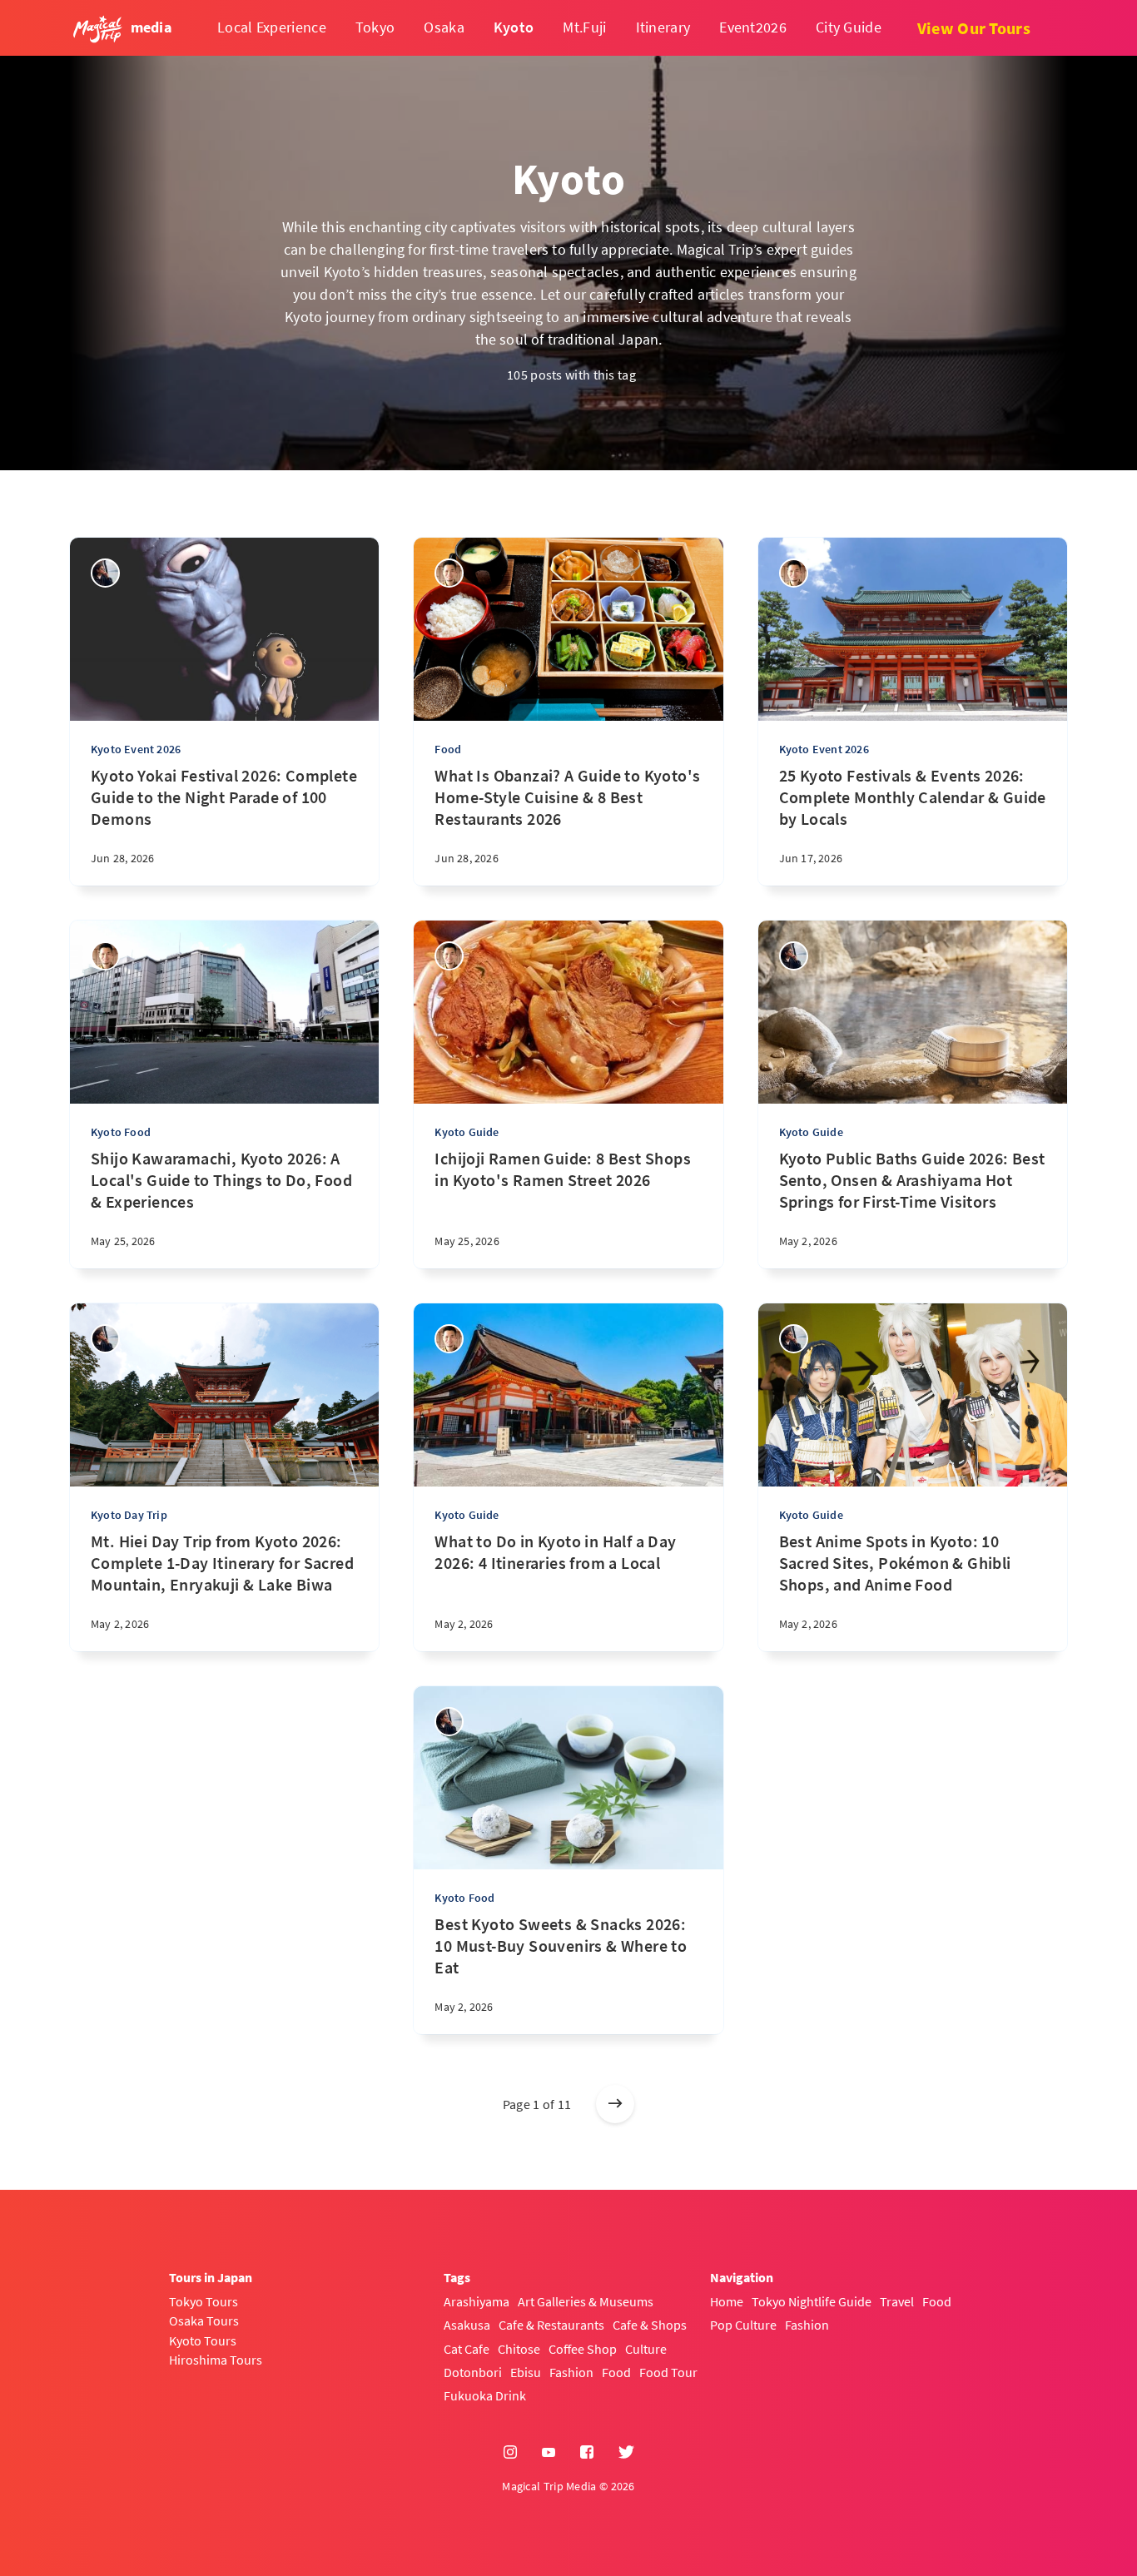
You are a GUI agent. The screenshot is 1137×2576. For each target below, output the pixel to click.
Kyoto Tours (203, 2340)
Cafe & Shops (650, 2325)
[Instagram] (510, 2453)
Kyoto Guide (467, 1132)
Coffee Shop (583, 2349)
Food (448, 749)
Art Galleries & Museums (586, 2301)
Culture (646, 2349)
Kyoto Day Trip (129, 1515)
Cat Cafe (467, 2349)
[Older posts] (615, 2104)
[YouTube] (549, 2453)
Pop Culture (743, 2325)
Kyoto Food (121, 1132)
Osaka (444, 27)
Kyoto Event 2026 (136, 749)
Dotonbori (473, 2372)
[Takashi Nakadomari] (449, 573)
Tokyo (375, 27)
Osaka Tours (204, 2320)
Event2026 (753, 27)
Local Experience (272, 27)
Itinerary (663, 27)
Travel (897, 2301)
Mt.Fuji (584, 27)
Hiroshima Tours (216, 2360)
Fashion (571, 2372)
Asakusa (467, 2325)
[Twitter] (626, 2453)
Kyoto (514, 27)
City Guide (849, 27)
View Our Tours (974, 28)
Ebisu (526, 2372)
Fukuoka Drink (485, 2395)
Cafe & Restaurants (551, 2325)
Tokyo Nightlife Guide (812, 2301)
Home (727, 2301)
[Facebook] (587, 2453)
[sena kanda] (105, 573)
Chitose (519, 2349)
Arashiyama (477, 2301)
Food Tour (668, 2372)
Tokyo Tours (204, 2301)
